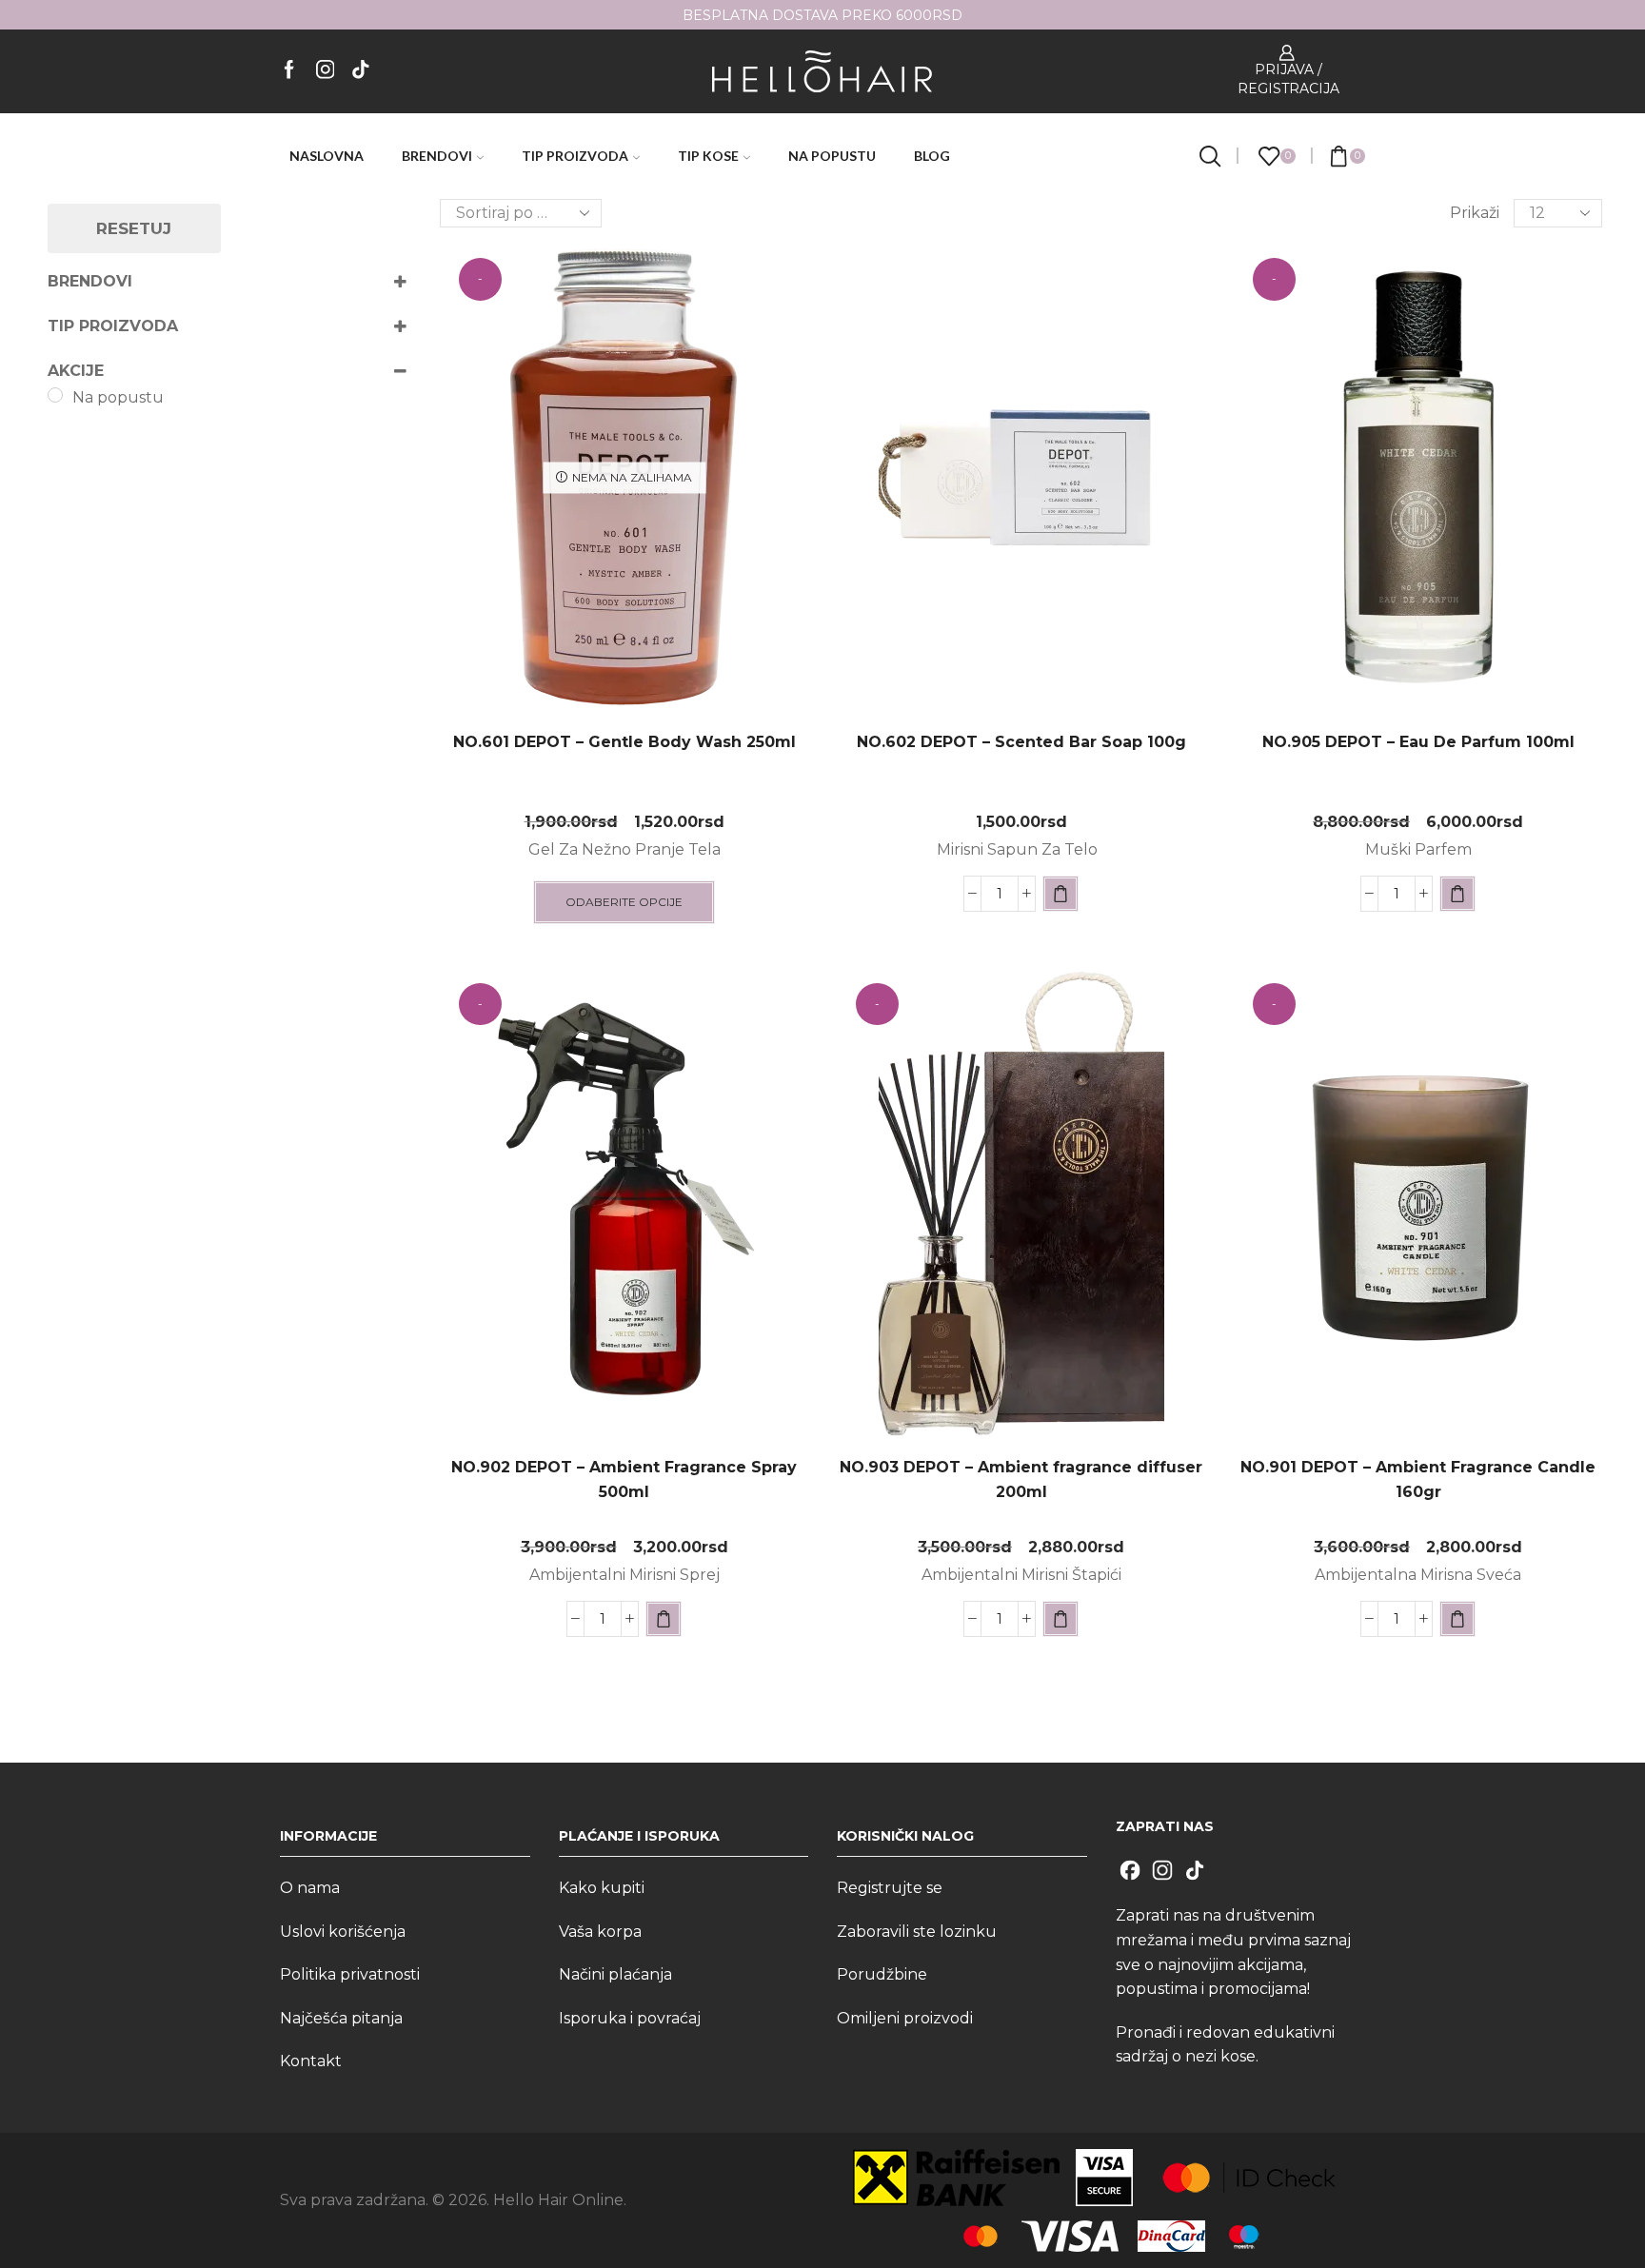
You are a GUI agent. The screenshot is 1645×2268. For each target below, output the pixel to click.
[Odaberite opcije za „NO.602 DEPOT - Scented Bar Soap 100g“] (1060, 894)
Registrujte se (890, 1888)
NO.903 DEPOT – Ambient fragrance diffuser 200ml (1021, 1479)
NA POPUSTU (832, 156)
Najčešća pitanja (341, 2018)
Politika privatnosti (350, 1974)
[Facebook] (289, 71)
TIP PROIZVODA (575, 156)
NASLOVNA (327, 156)
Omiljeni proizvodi (905, 2018)
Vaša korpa (600, 1932)
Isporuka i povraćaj (630, 2018)
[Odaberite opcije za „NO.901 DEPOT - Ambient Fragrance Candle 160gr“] (1457, 1619)
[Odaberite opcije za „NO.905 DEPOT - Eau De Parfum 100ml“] (1457, 894)
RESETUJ (134, 228)
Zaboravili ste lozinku (917, 1932)
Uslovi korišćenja (343, 1932)
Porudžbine (882, 1974)
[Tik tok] (361, 71)
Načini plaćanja (615, 1974)
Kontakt (311, 2061)
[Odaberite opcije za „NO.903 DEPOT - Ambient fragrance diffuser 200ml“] (1060, 1619)
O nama (310, 1888)
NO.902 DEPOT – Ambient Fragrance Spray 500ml (624, 1479)
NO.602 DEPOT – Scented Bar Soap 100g (1021, 742)
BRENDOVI (437, 156)
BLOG (932, 156)
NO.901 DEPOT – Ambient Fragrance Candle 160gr (1418, 1479)
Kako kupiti (602, 1888)
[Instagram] (326, 71)
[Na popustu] (55, 395)
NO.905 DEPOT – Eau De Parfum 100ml (1418, 742)
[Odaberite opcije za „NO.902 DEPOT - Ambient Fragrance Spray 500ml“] (664, 1619)
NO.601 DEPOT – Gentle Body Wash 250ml (624, 742)
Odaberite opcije (624, 902)
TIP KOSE (708, 156)
